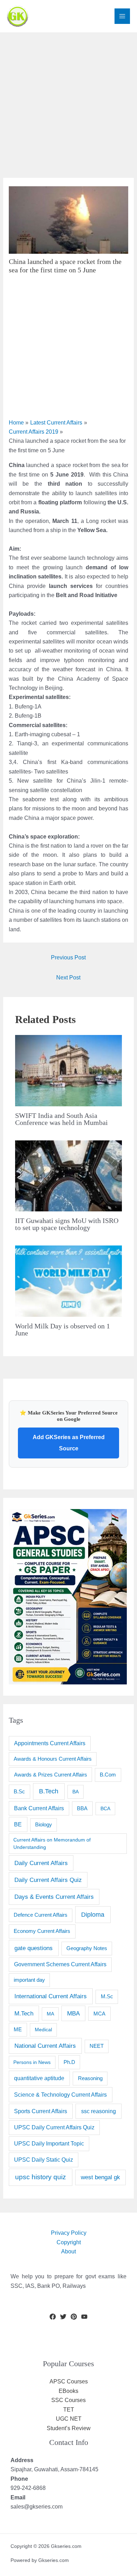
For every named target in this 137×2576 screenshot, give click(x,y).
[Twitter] (63, 2317)
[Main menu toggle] (122, 16)
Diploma (93, 1914)
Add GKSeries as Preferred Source (69, 1443)
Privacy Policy (69, 2233)
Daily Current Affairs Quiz (48, 1880)
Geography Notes (87, 1948)
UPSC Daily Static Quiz (44, 2160)
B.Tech (49, 1791)
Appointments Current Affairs (50, 1743)
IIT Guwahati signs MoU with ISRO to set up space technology (67, 1224)
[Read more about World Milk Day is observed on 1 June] (68, 1281)
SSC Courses (68, 2400)
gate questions (34, 1948)
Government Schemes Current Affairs (60, 1964)
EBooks (68, 2391)
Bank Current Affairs (39, 1808)
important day (29, 1980)
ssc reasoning (99, 2111)
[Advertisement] (68, 101)
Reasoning (90, 2078)
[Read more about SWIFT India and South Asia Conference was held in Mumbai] (68, 1070)
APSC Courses (69, 2381)
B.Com (108, 1775)
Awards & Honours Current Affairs (53, 1759)
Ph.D (69, 2062)
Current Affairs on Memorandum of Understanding (52, 1843)
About (68, 2251)
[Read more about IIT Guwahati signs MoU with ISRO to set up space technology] (68, 1175)
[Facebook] (53, 2317)
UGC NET (69, 2419)
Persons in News (32, 2062)
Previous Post (68, 957)
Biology (44, 1825)
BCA (105, 1808)
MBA (73, 2014)
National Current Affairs (45, 2046)
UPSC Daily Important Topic (49, 2144)
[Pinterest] (74, 2317)
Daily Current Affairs (41, 1863)
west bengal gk (100, 2177)
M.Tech (24, 2014)
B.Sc (19, 1791)
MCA (99, 2014)
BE (18, 1824)
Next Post (68, 978)
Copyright (69, 2242)
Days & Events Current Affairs (54, 1897)
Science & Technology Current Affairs (60, 2095)
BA (76, 1792)
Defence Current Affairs (41, 1915)
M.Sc (107, 1996)
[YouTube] (84, 2317)
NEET (97, 2046)
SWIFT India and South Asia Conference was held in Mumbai (61, 1119)
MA (50, 2014)
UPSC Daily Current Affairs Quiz (54, 2127)
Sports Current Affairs (41, 2111)
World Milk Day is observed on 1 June (63, 1329)
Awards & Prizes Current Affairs (51, 1775)
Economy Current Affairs (42, 1931)
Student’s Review (69, 2428)
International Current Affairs (51, 1996)
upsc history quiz (41, 2177)
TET (69, 2410)
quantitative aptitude (39, 2078)
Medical (43, 2030)
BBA (82, 1808)
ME (18, 2029)
